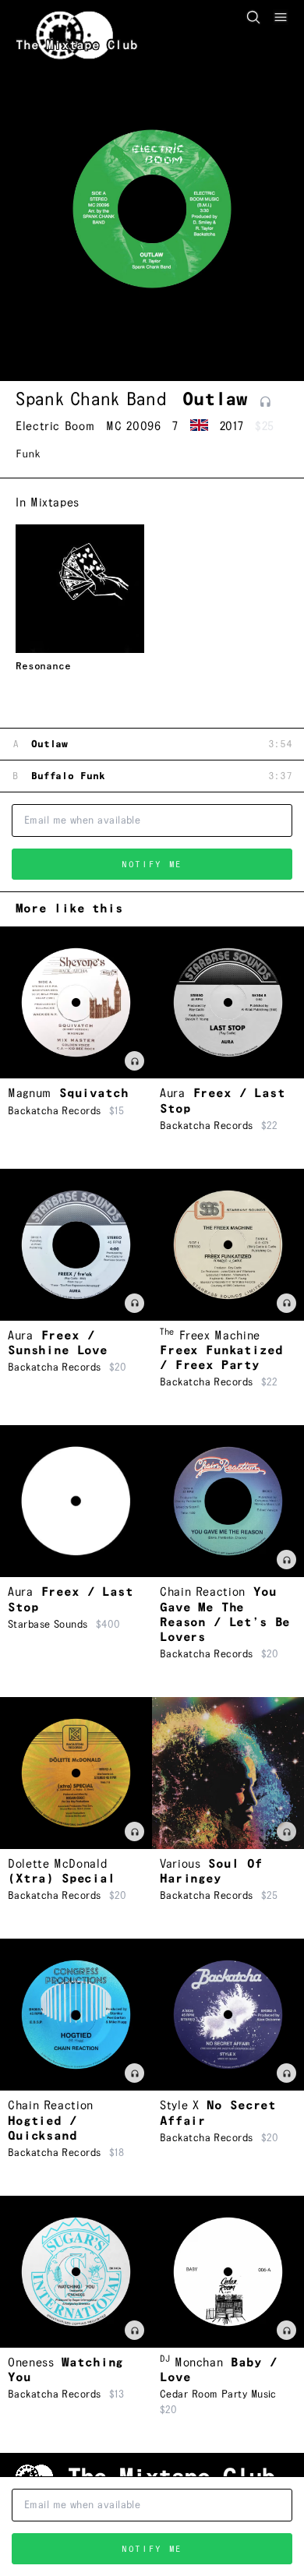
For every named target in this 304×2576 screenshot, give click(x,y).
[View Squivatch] (76, 1002)
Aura (173, 1094)
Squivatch (94, 1094)
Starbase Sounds (48, 1625)
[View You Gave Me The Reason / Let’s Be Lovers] (228, 1501)
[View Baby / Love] (228, 2272)
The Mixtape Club (77, 46)
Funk (28, 454)
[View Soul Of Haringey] (228, 1773)
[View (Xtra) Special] (76, 1773)
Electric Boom (55, 427)
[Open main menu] (281, 17)
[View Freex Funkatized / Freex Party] (228, 1245)
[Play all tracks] (265, 402)
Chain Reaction (203, 1592)
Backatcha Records (55, 1111)
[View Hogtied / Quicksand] (76, 2015)
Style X (179, 2106)
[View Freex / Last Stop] (228, 1002)
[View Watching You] (76, 2272)
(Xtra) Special (62, 1879)
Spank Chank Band (91, 400)
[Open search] (253, 17)
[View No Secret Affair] (228, 2015)
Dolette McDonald (57, 1864)
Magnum (30, 1094)
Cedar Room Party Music (218, 2394)
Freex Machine (210, 1336)
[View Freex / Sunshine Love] (76, 1245)
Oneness (31, 2363)
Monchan (191, 2363)
